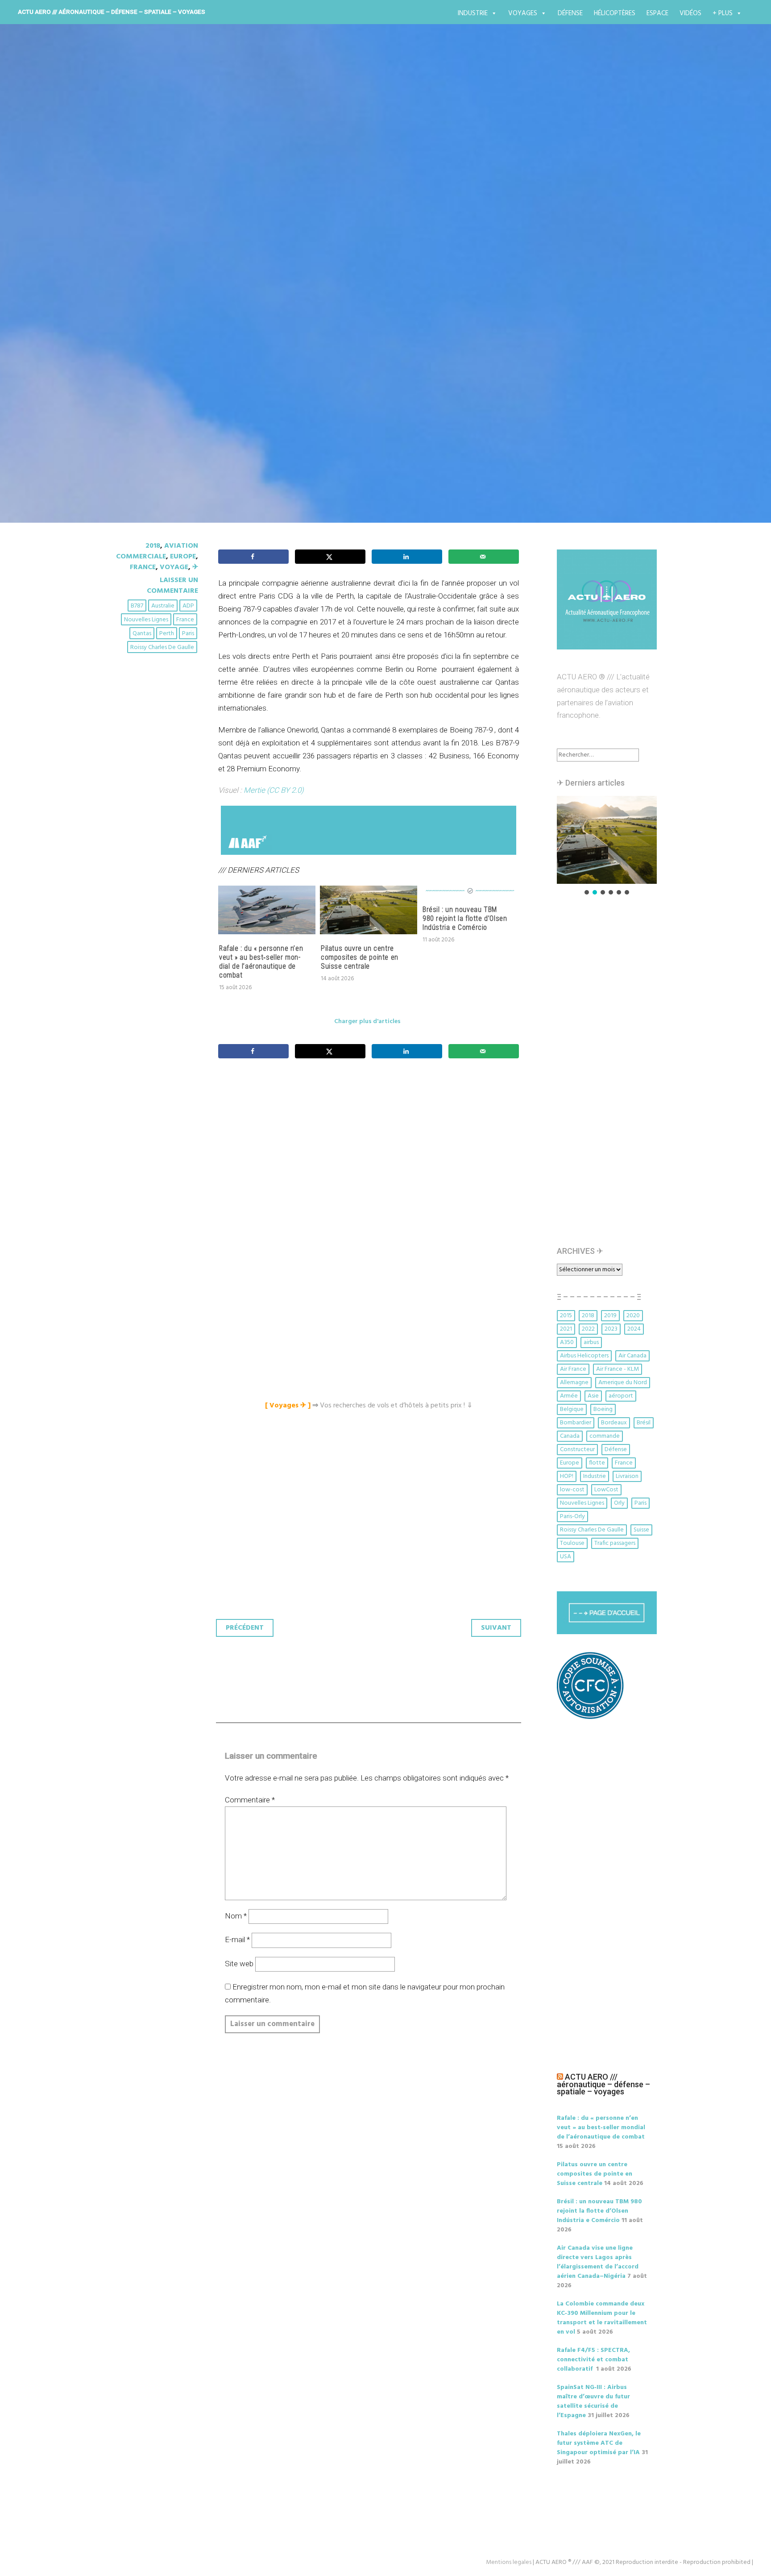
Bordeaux (614, 1423)
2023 (611, 1329)
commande (605, 1436)
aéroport (621, 1396)
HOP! (567, 1476)
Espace (657, 13)
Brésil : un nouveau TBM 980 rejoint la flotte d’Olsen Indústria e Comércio (465, 918)
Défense (570, 13)
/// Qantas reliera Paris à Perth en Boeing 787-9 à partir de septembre (346, 271)
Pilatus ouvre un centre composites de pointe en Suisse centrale (360, 957)
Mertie (254, 790)
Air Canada (632, 1356)
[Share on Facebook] (253, 557)
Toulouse (572, 1543)
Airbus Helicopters (584, 1356)
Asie (593, 1396)
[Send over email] (484, 557)
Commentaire (250, 1800)
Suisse (641, 1530)
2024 (634, 1329)
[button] (607, 840)
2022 (588, 1329)
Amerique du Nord (623, 1383)
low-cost (572, 1490)
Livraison (627, 1476)
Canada (570, 1436)
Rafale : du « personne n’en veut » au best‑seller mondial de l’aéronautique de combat (261, 962)
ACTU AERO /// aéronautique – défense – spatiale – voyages (112, 12)
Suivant (496, 1628)
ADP (188, 606)
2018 (153, 546)
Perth (167, 634)
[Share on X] (330, 557)
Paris (188, 634)
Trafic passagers (615, 1543)
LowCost (606, 1490)
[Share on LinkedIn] (407, 557)
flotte (597, 1463)
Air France (573, 1369)
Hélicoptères (615, 13)
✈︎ (195, 567)
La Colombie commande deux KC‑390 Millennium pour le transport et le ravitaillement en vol (602, 2318)
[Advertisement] (371, 1165)
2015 (566, 1316)
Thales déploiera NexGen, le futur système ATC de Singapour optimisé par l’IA (599, 2443)
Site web (239, 1964)
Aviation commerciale (157, 551)
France (143, 567)
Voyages (523, 13)
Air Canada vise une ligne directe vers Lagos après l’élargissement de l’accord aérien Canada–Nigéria (598, 2262)
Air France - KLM (618, 1369)
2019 (610, 1316)
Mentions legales (509, 2562)
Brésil (644, 1423)
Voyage (174, 567)
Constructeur (577, 1450)
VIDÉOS (690, 13)
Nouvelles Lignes (146, 620)
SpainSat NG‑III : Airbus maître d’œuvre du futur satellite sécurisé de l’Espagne (593, 2401)
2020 (633, 1316)
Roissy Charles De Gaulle (162, 647)
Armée (569, 1396)
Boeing (603, 1409)
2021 (566, 1329)
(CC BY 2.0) (285, 790)
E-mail (237, 1939)
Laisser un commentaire (172, 586)
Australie (163, 606)
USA (566, 1557)
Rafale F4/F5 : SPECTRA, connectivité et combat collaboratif (593, 2360)
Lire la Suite (148, 332)
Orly (619, 1503)
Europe (183, 557)
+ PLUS (723, 13)
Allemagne (574, 1383)
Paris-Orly (572, 1517)
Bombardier (576, 1423)
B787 (137, 606)
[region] (607, 846)
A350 (567, 1342)
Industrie (473, 13)
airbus (591, 1342)
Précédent (245, 1628)
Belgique (572, 1409)
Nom (236, 1916)
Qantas (142, 634)
